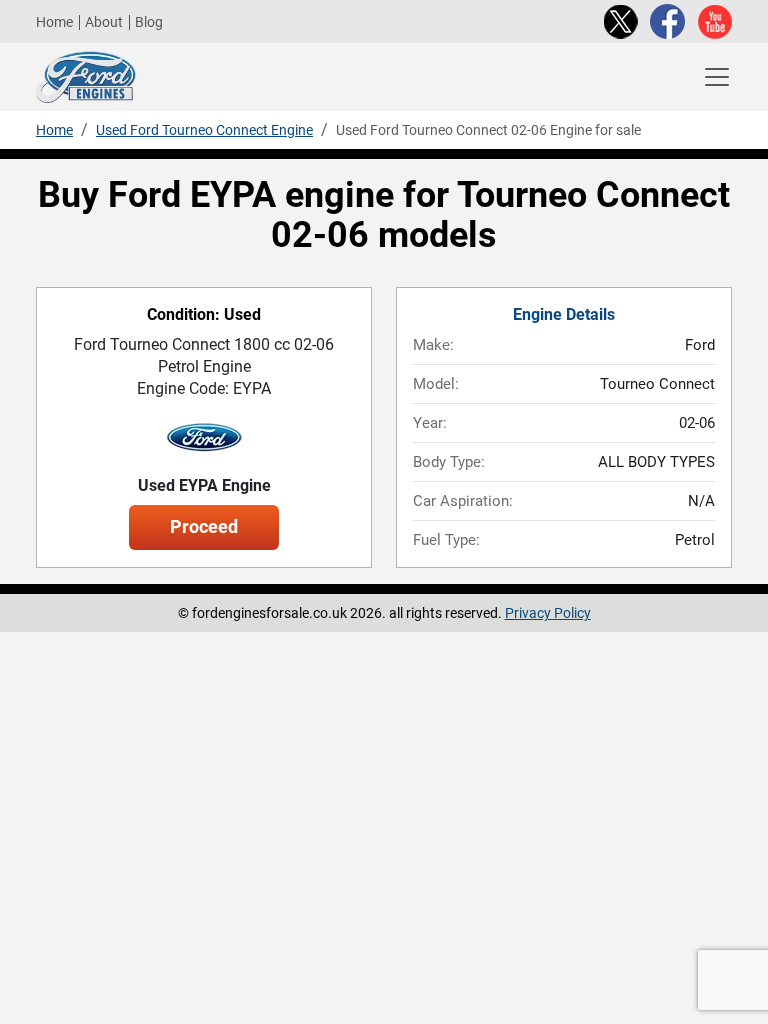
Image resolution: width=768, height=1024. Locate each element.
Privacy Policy (548, 613)
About (104, 22)
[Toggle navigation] (717, 77)
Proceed (204, 527)
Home (54, 22)
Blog (149, 22)
